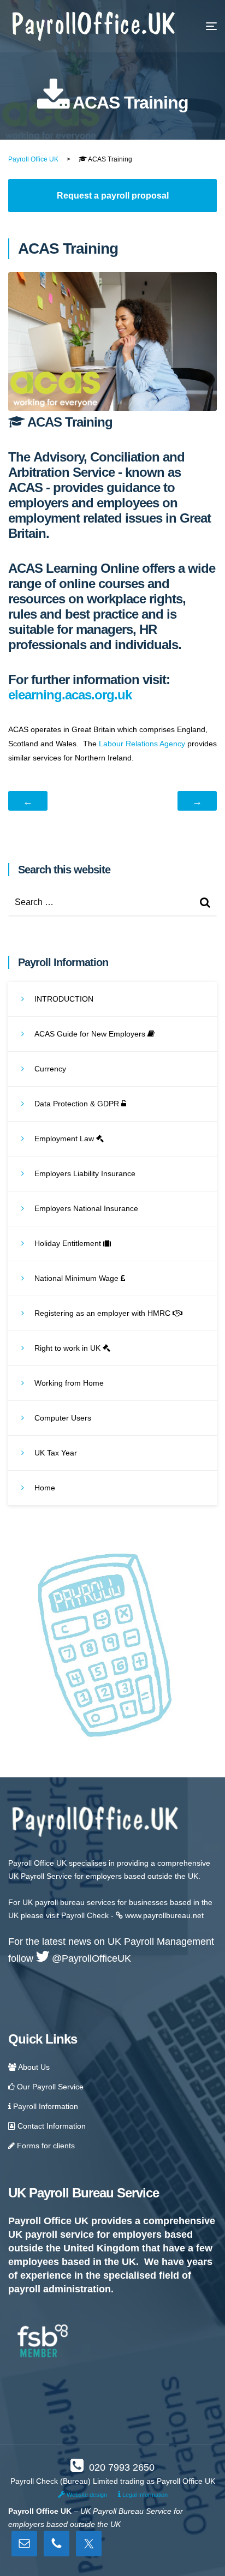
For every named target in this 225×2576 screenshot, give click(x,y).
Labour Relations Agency (142, 744)
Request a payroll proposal (113, 196)
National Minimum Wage (78, 1278)
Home (45, 1488)
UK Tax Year (56, 1453)
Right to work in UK (69, 1348)
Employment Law (65, 1139)
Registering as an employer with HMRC (103, 1313)
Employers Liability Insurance (85, 1173)
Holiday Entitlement (69, 1243)
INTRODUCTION (64, 999)
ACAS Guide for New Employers (91, 1034)
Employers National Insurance (86, 1208)
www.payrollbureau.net (163, 1915)
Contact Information (51, 2126)
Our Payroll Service (49, 2087)
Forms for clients (45, 2146)
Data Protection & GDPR (78, 1104)
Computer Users (63, 1418)
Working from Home (69, 1383)
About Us (33, 2067)
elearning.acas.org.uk (70, 695)
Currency (50, 1069)
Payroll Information (45, 2106)
